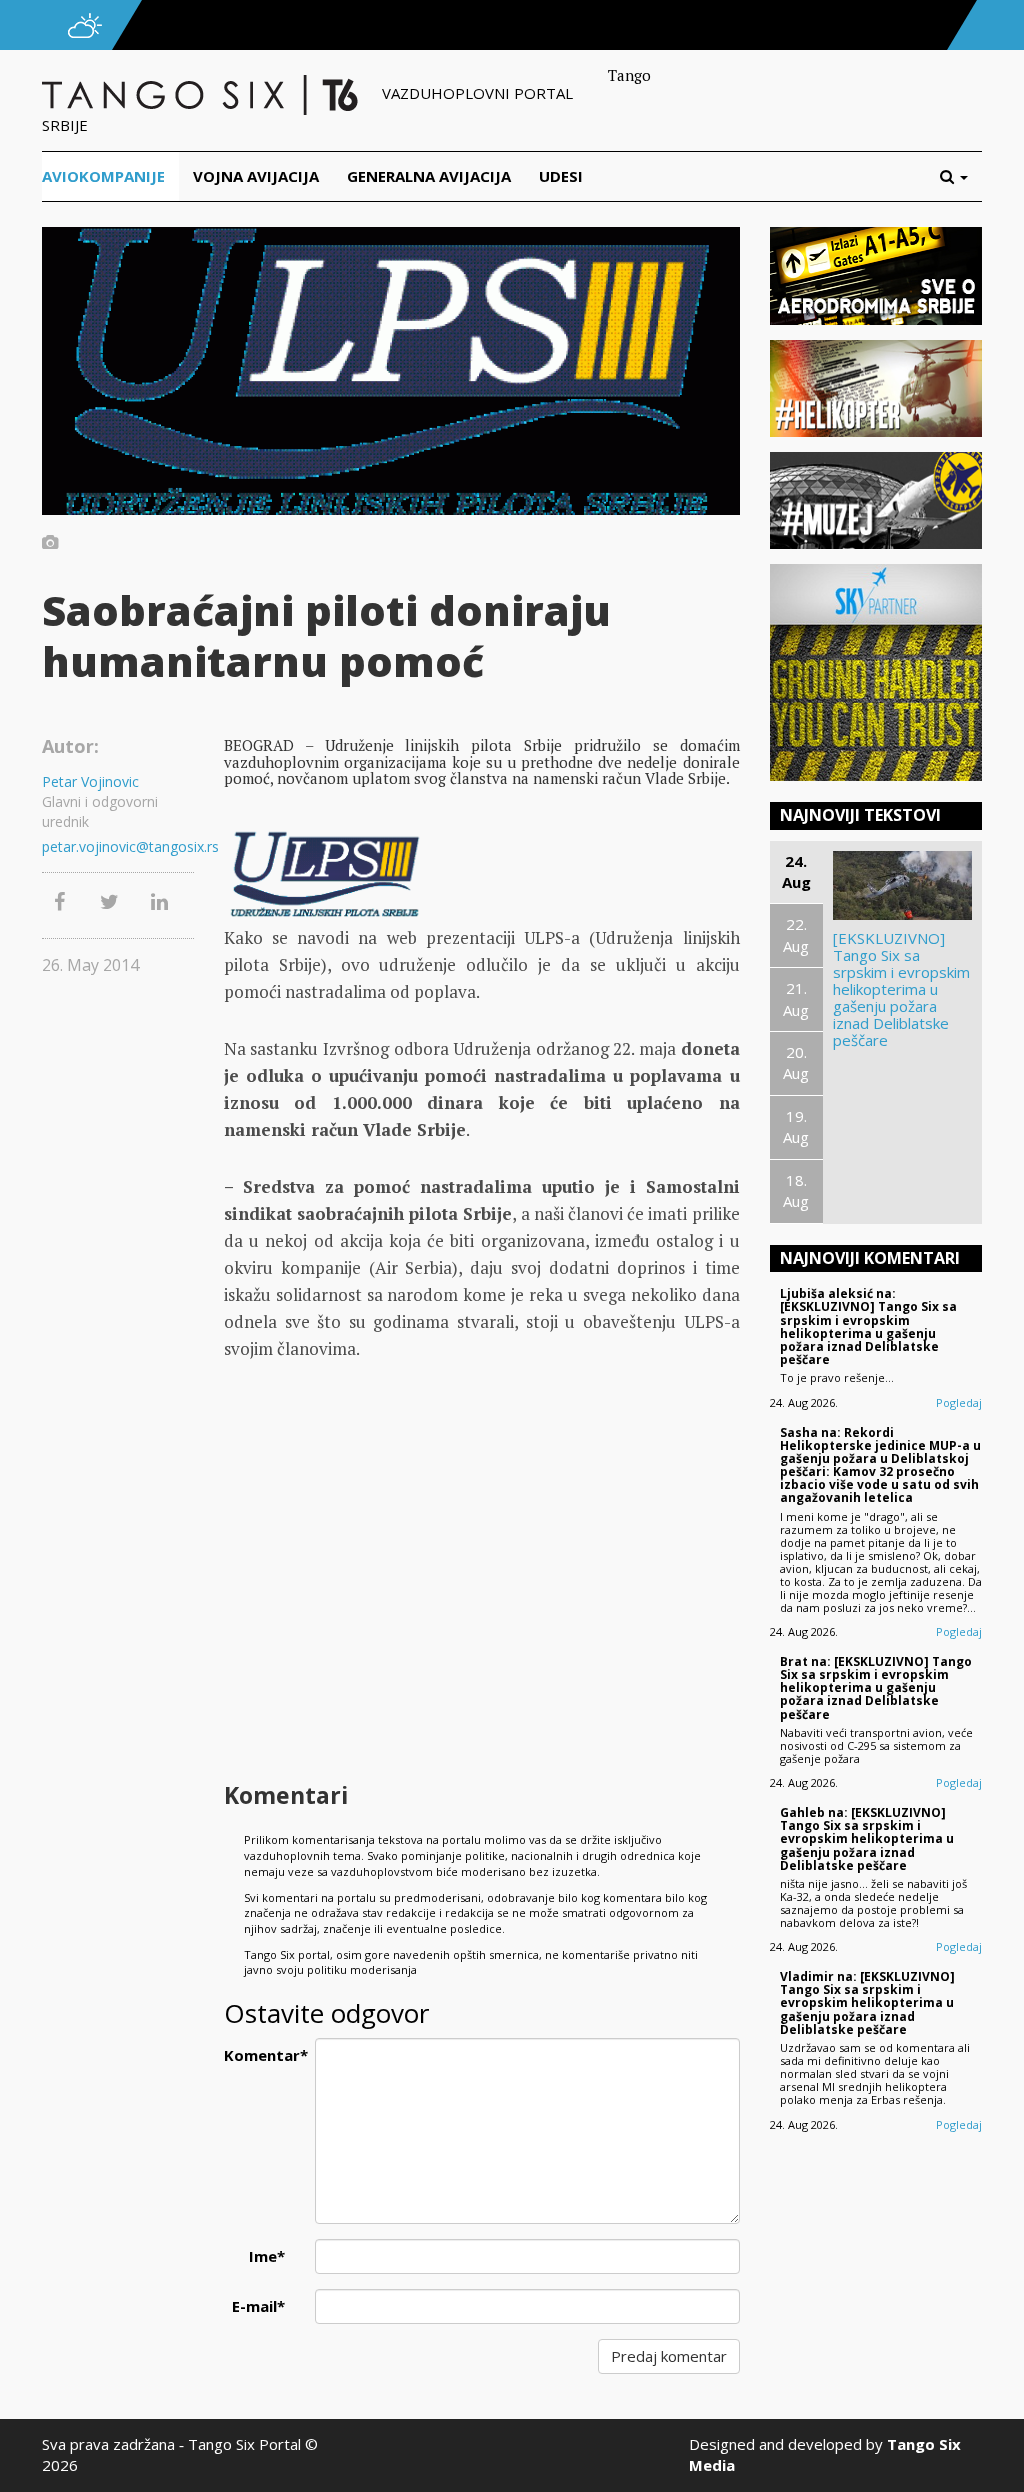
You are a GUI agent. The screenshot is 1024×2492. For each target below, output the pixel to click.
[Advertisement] (482, 1616)
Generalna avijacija (429, 176)
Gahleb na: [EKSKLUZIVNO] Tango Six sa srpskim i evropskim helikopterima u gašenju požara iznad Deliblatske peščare (867, 1839)
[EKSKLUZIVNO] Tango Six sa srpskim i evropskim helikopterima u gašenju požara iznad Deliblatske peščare (901, 989)
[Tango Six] (202, 93)
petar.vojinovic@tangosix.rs (118, 846)
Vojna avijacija (256, 176)
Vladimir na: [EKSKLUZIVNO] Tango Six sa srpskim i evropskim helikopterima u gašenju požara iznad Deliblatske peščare (867, 2003)
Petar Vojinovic (90, 781)
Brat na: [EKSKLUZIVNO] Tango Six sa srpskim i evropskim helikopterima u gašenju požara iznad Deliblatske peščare (876, 1688)
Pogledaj (959, 1402)
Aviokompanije (103, 176)
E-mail (258, 2306)
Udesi (561, 176)
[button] (961, 176)
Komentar (262, 2055)
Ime (267, 2256)
